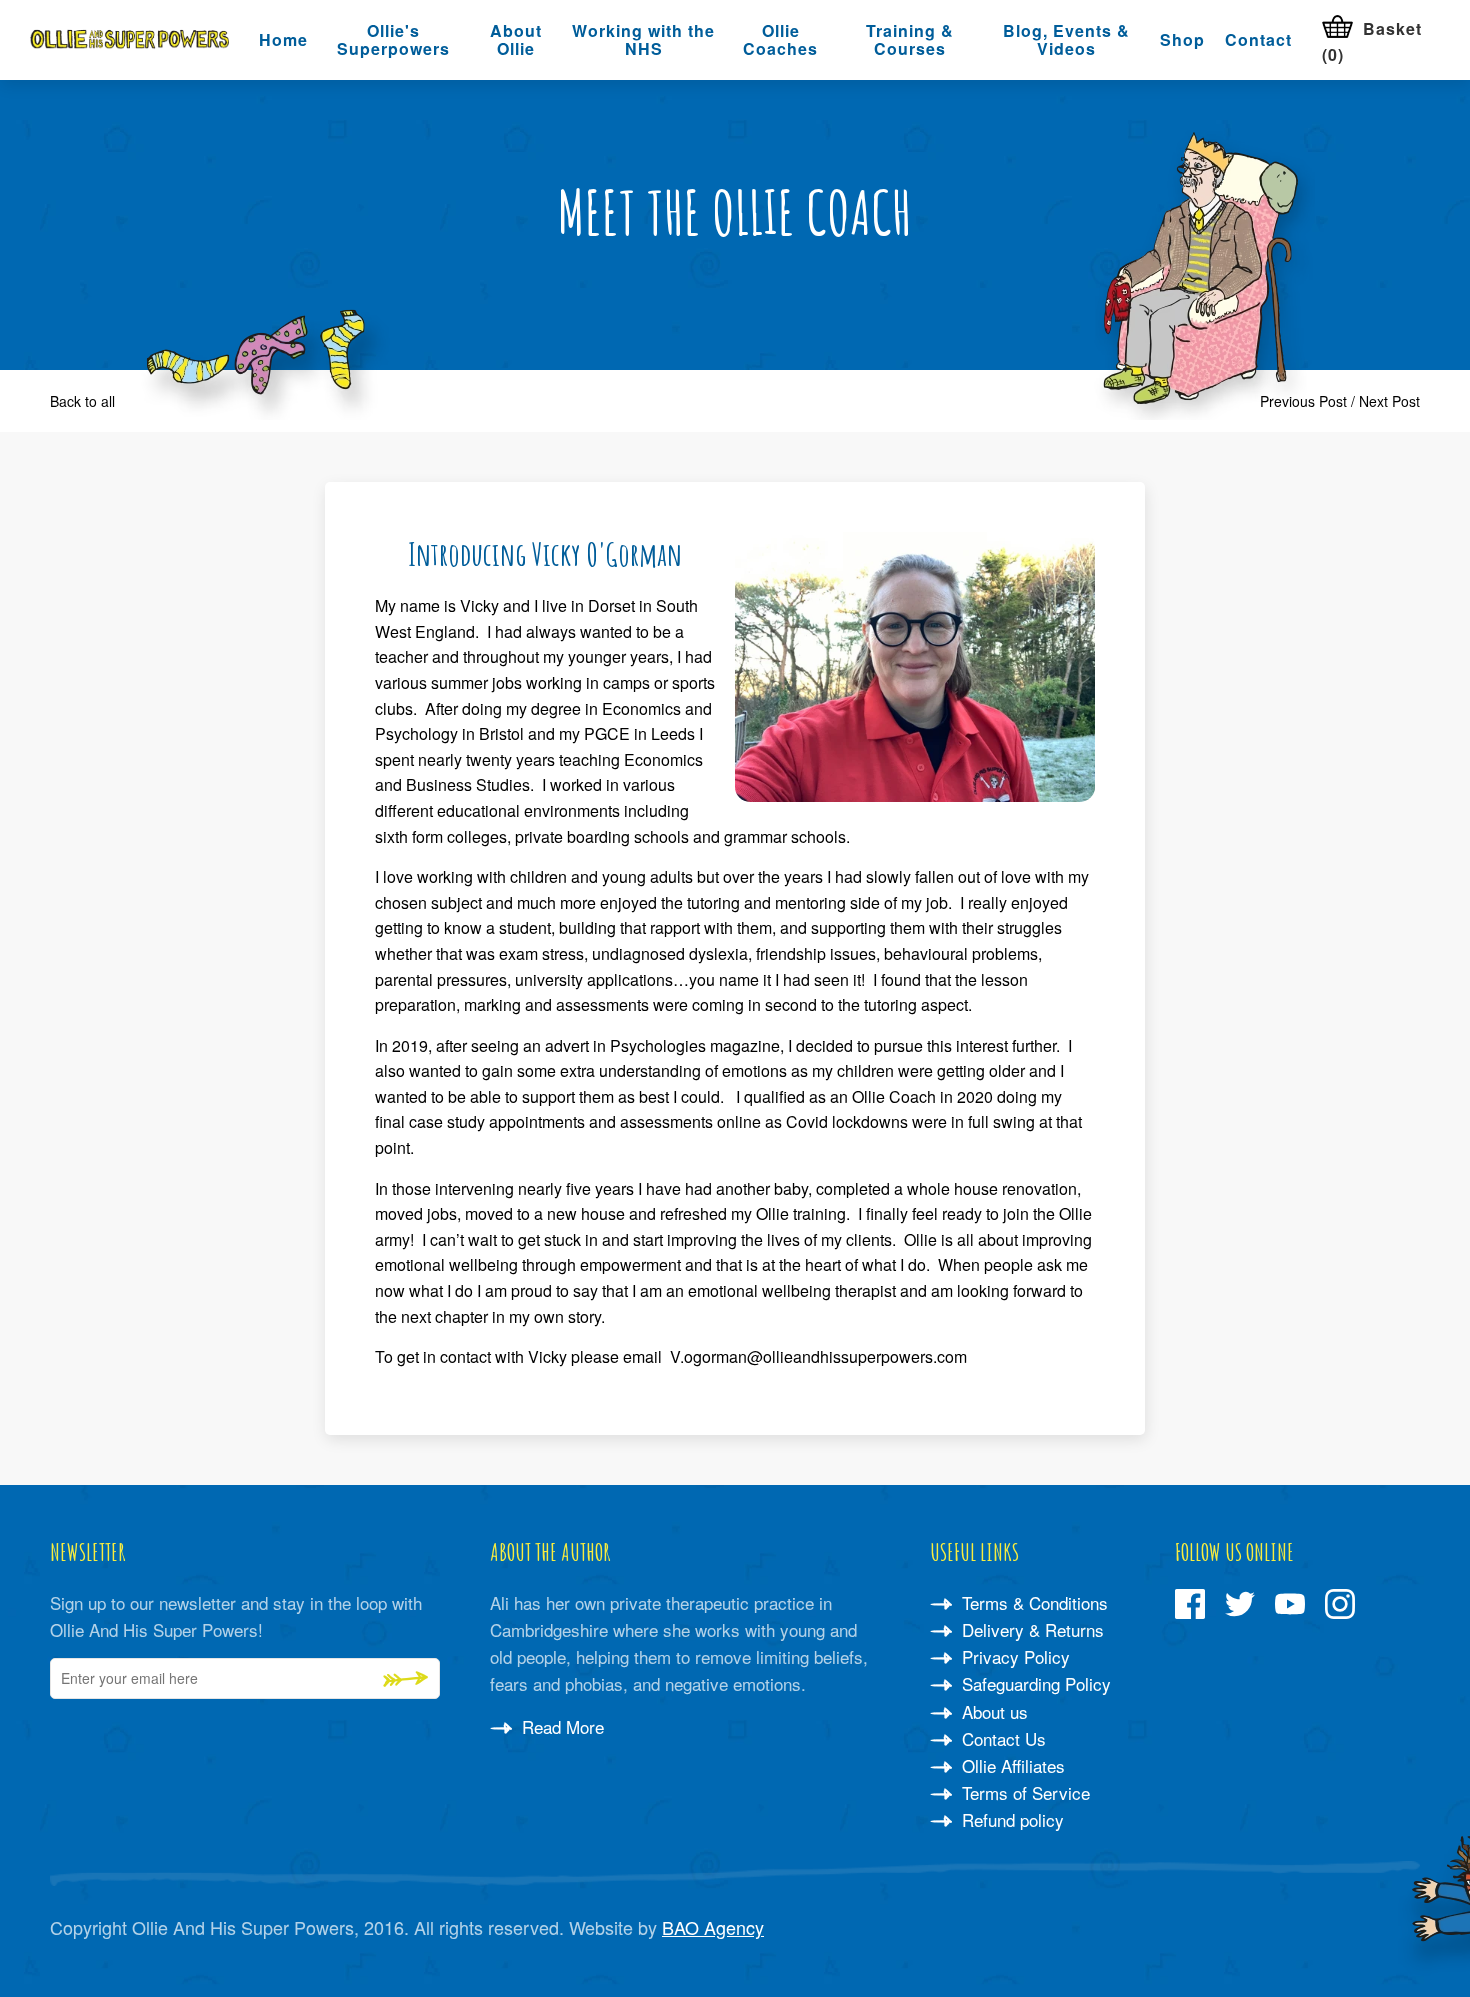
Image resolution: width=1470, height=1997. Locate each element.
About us (992, 1711)
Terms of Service (1023, 1792)
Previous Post (1303, 401)
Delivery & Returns (1030, 1629)
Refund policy (1010, 1819)
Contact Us (1001, 1738)
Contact (1258, 39)
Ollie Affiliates (1011, 1765)
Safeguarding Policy (1034, 1683)
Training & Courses (910, 39)
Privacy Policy (1013, 1656)
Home (283, 39)
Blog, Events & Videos (1066, 39)
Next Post (1389, 401)
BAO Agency (713, 1927)
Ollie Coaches (780, 39)
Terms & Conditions (1032, 1602)
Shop (1182, 39)
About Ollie (516, 39)
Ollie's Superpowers (393, 39)
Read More (560, 1726)
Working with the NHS (643, 39)
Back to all (82, 401)
